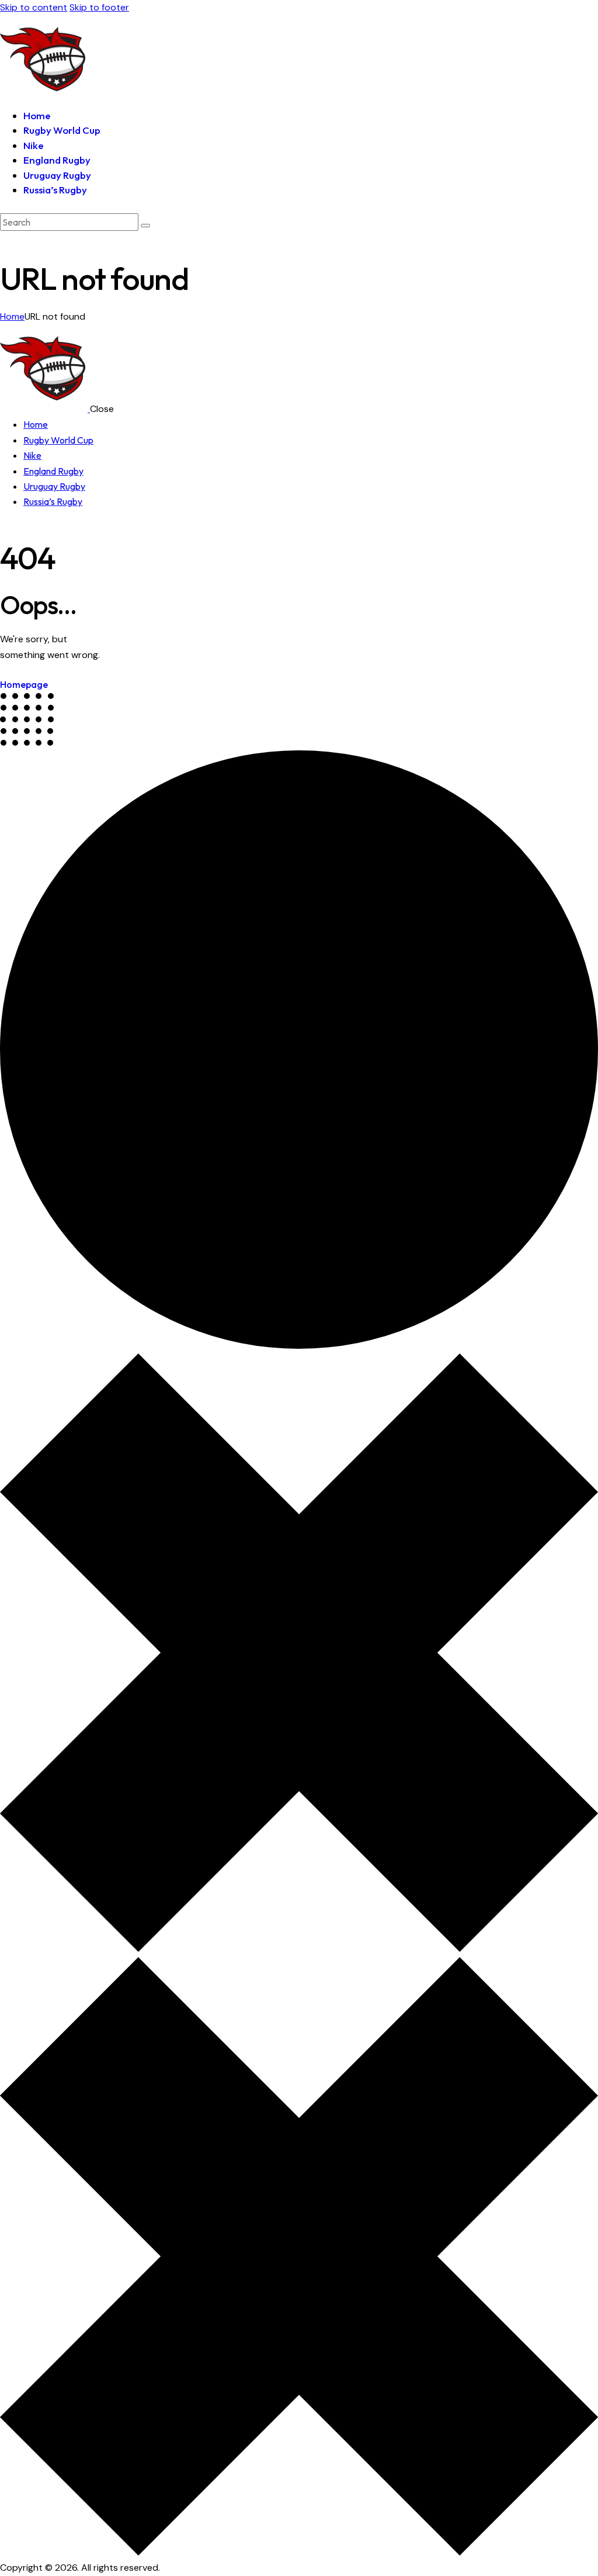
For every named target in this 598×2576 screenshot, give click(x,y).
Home (12, 316)
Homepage (24, 684)
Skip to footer (99, 7)
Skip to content (34, 7)
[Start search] (145, 226)
